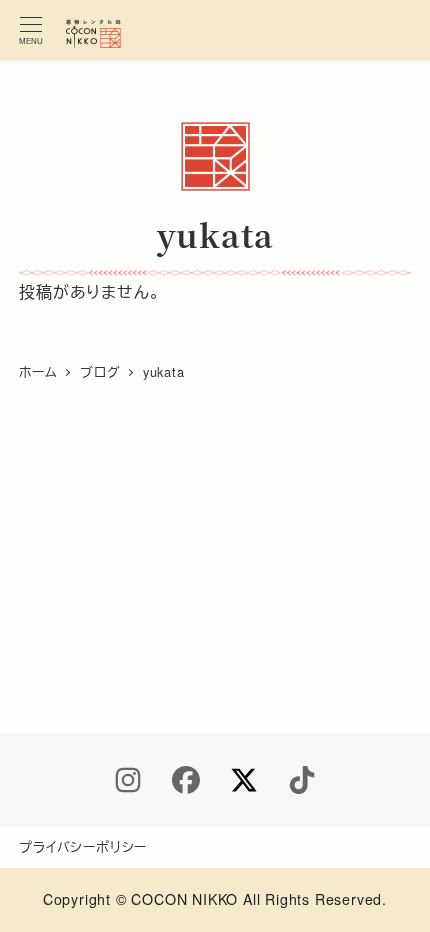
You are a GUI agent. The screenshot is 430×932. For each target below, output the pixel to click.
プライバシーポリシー (83, 846)
